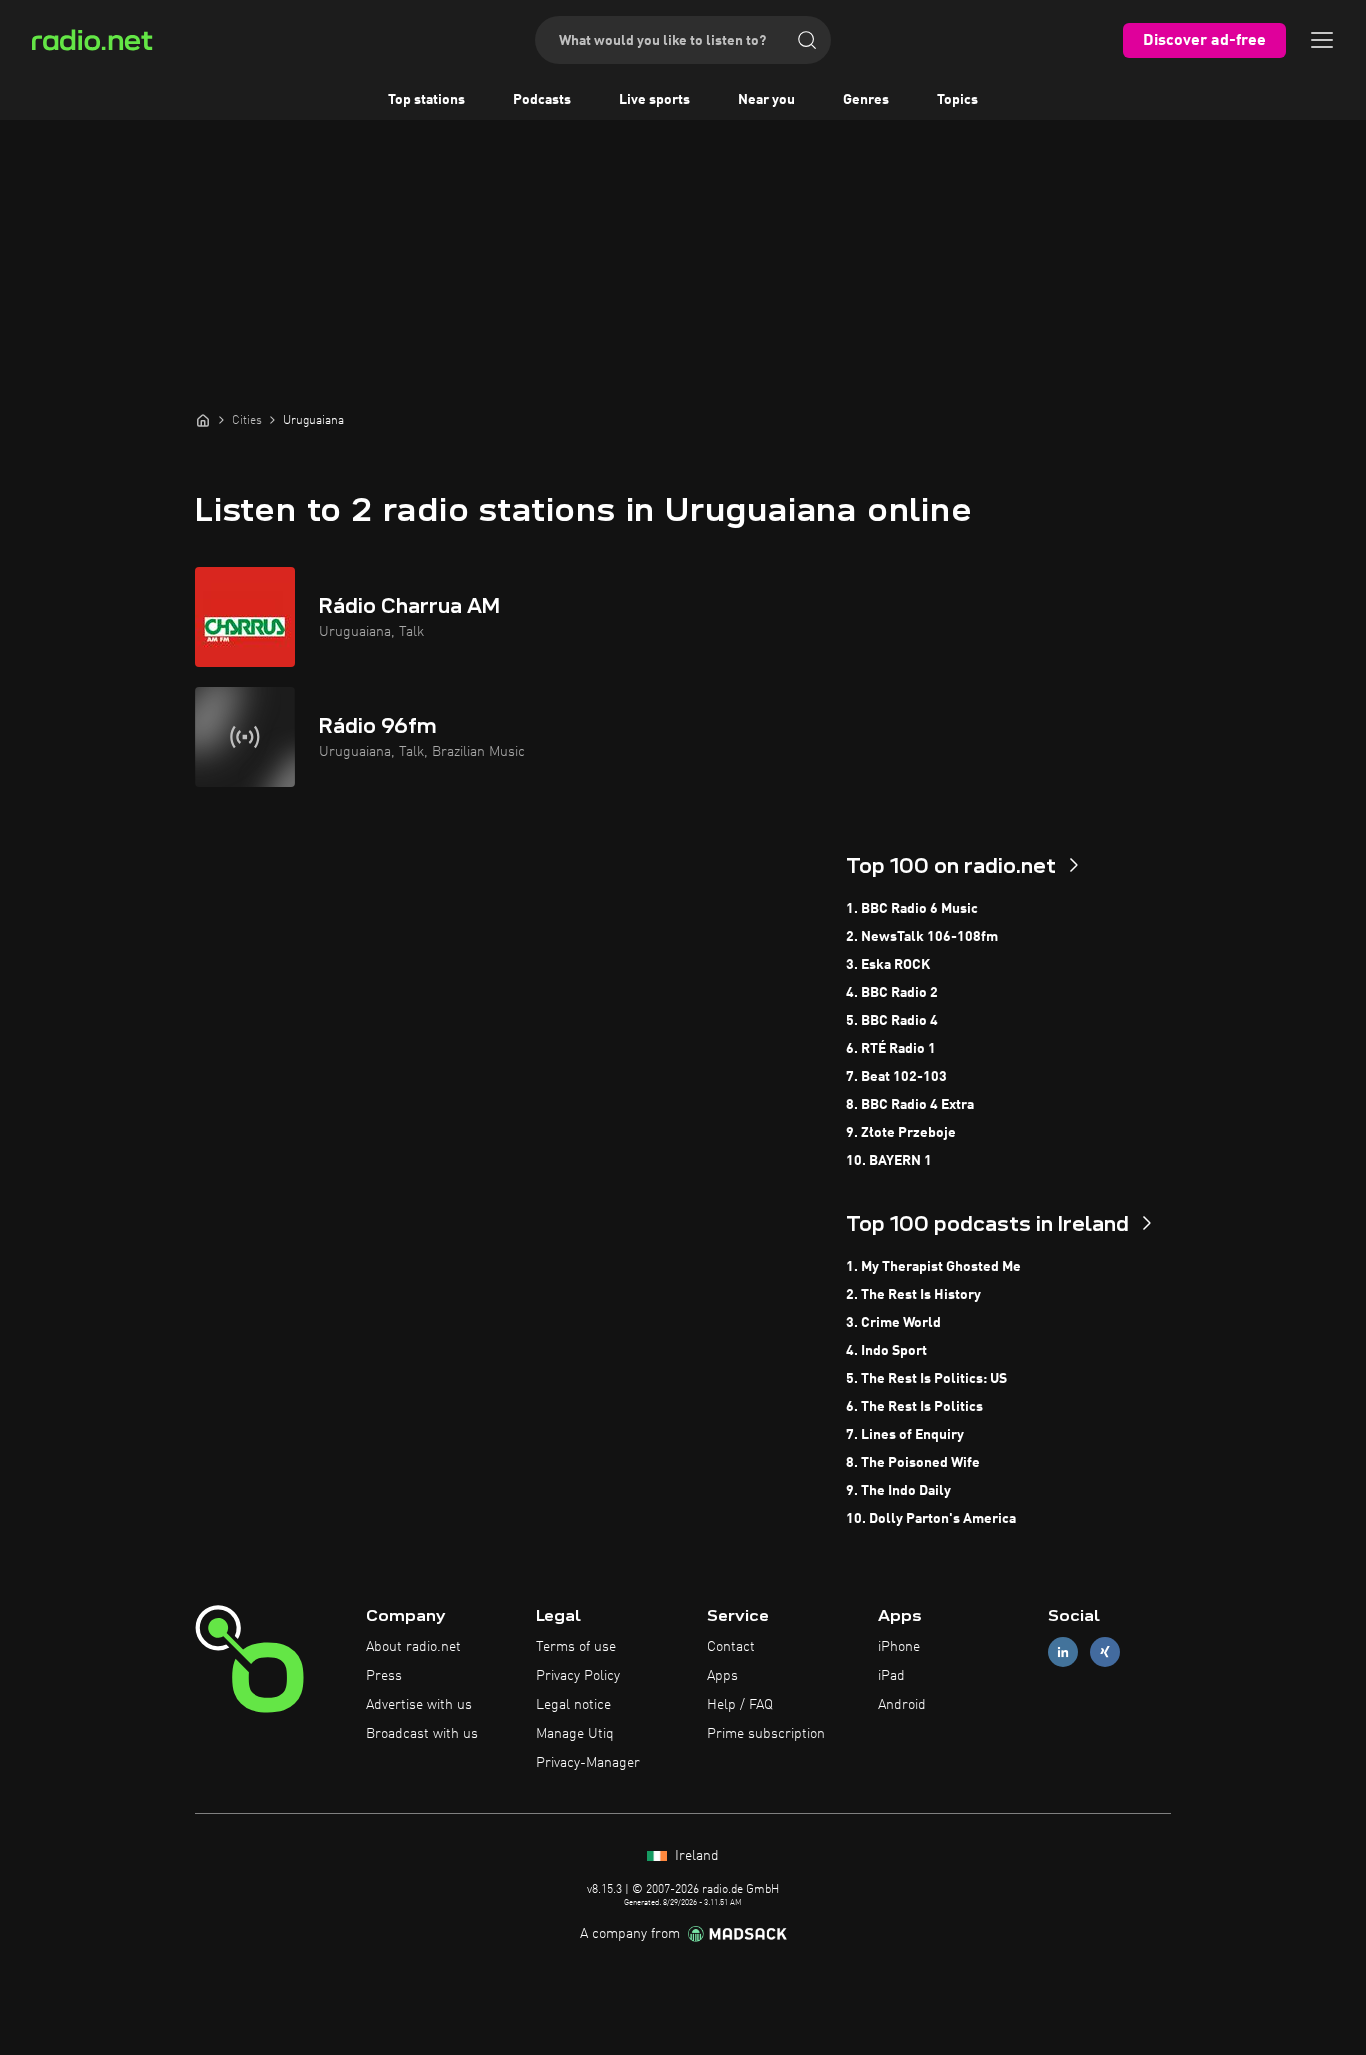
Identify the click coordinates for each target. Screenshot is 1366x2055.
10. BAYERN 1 (889, 1161)
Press (384, 1676)
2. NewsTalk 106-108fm (922, 937)
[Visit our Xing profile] (1105, 1652)
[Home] (203, 420)
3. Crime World (893, 1323)
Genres (866, 100)
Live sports (654, 100)
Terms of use (576, 1647)
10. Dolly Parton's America (931, 1519)
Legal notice (573, 1705)
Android (902, 1705)
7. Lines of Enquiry (905, 1435)
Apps (722, 1676)
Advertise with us (419, 1705)
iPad (891, 1676)
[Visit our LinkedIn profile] (1063, 1652)
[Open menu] (1322, 40)
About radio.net (413, 1647)
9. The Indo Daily (898, 1491)
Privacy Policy (578, 1676)
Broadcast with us (422, 1734)
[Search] (807, 40)
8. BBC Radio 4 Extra (910, 1105)
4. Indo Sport (886, 1351)
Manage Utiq (575, 1734)
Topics (957, 100)
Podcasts (542, 100)
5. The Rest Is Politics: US (926, 1379)
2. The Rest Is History (913, 1295)
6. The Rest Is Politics (914, 1407)
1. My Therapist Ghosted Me (933, 1267)
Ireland (695, 1856)
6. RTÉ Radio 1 (891, 1049)
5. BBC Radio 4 (892, 1021)
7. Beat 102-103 (896, 1077)
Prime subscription (766, 1734)
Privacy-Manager (588, 1763)
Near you (766, 100)
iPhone (899, 1647)
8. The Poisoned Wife (913, 1463)
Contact (731, 1647)
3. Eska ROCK (888, 965)
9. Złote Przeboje (901, 1133)
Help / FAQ (740, 1705)
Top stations (426, 100)
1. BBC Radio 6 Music (912, 909)
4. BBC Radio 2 (892, 993)
